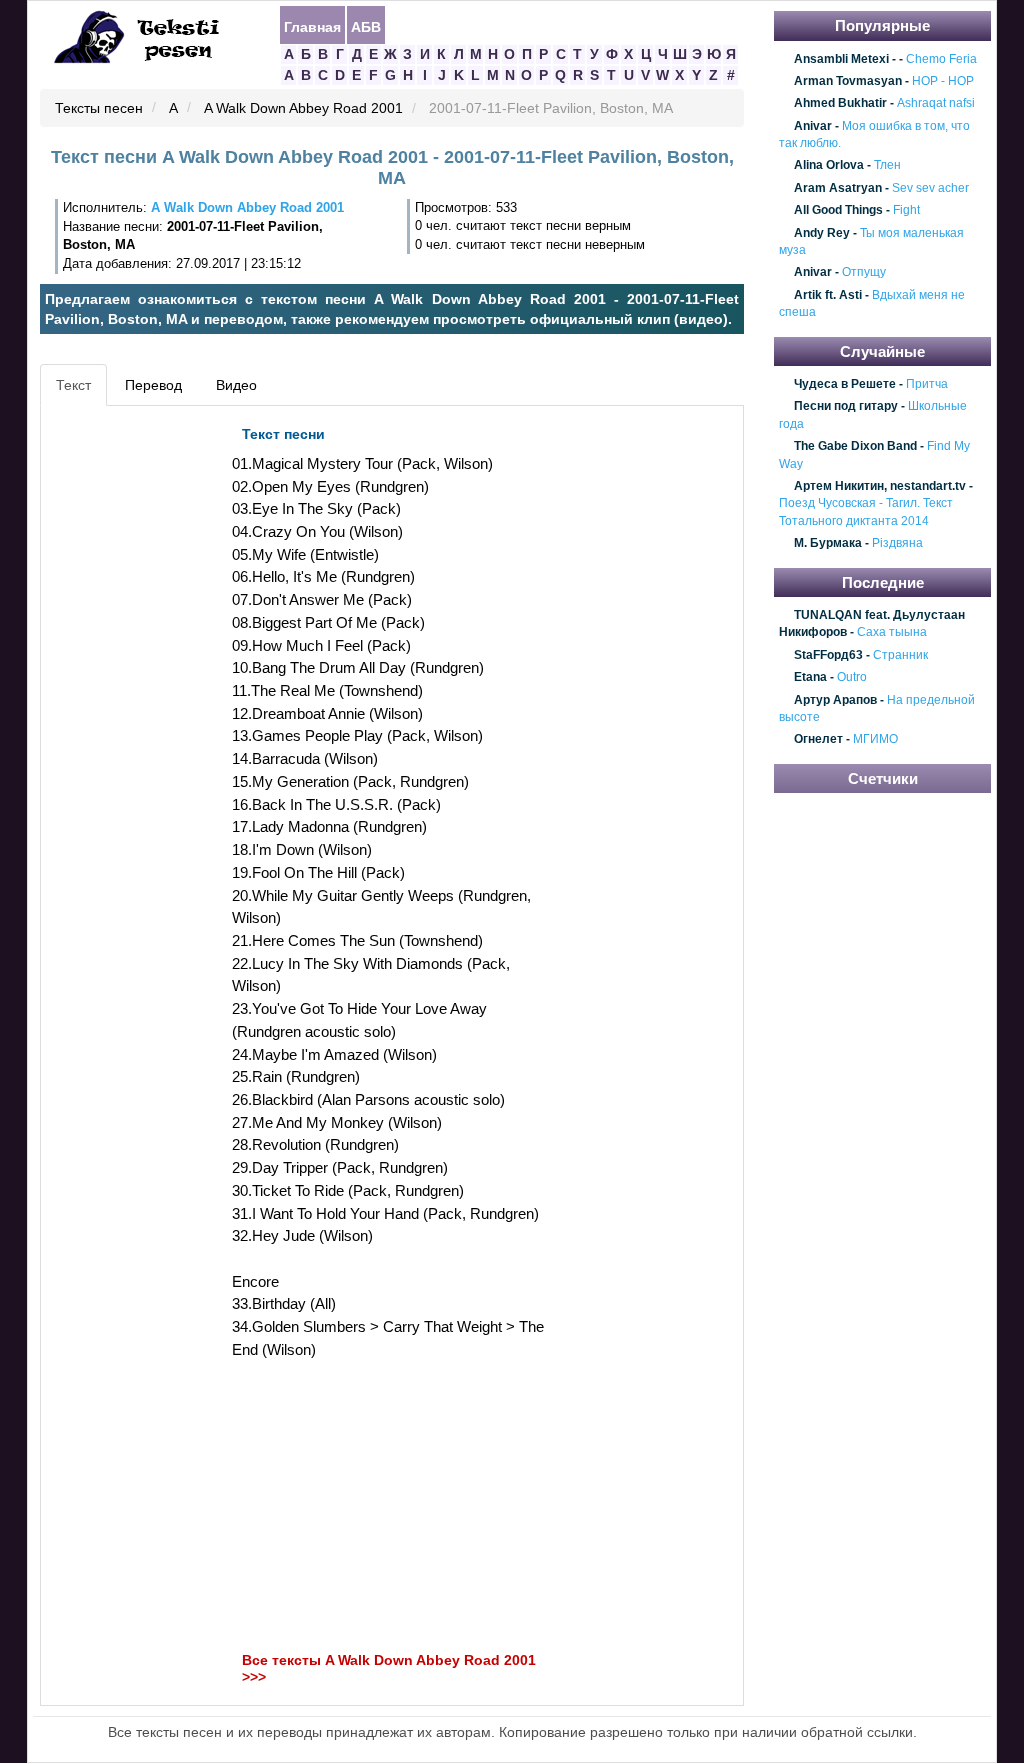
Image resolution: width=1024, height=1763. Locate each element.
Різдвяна (897, 543)
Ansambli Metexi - (845, 59)
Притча (927, 384)
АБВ (366, 26)
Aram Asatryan (838, 188)
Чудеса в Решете (845, 384)
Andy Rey (822, 233)
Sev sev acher (930, 188)
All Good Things (838, 210)
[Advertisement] (136, 716)
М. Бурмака (828, 543)
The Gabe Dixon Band (855, 447)
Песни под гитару (846, 407)
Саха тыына (892, 633)
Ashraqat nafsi (936, 104)
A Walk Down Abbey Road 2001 (303, 109)
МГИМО (875, 740)
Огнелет (818, 740)
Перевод (153, 385)
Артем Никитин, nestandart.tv (880, 486)
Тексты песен (99, 109)
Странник (900, 655)
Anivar (813, 126)
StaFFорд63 (828, 655)
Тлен (887, 166)
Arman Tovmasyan (848, 81)
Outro (852, 678)
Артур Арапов (835, 700)
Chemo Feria (941, 59)
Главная (312, 26)
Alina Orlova (829, 166)
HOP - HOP (943, 81)
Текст (73, 385)
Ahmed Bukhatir (840, 104)
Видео (236, 385)
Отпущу (864, 273)
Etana (810, 678)
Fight (906, 210)
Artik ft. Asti (828, 295)
